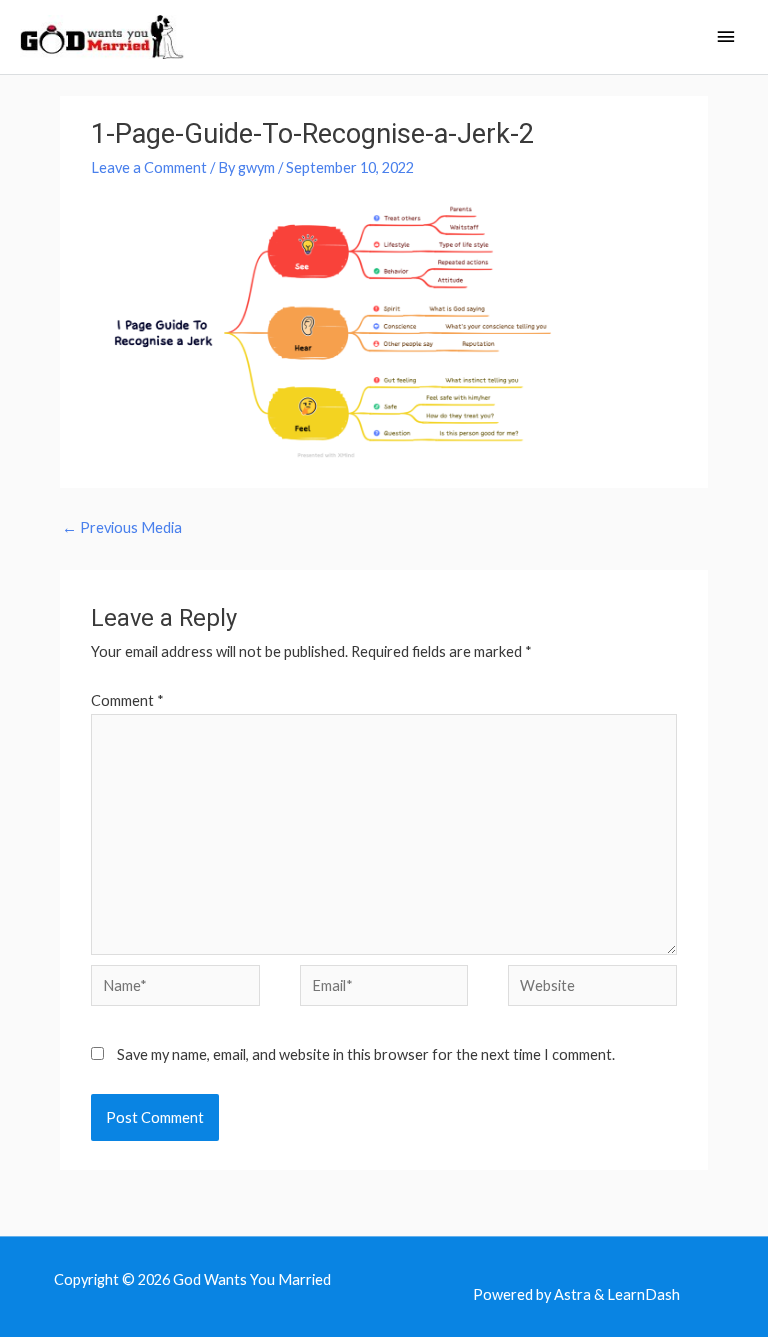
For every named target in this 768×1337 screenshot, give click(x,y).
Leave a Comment (149, 167)
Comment (127, 700)
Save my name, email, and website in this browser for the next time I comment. (366, 1054)
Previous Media (122, 527)
